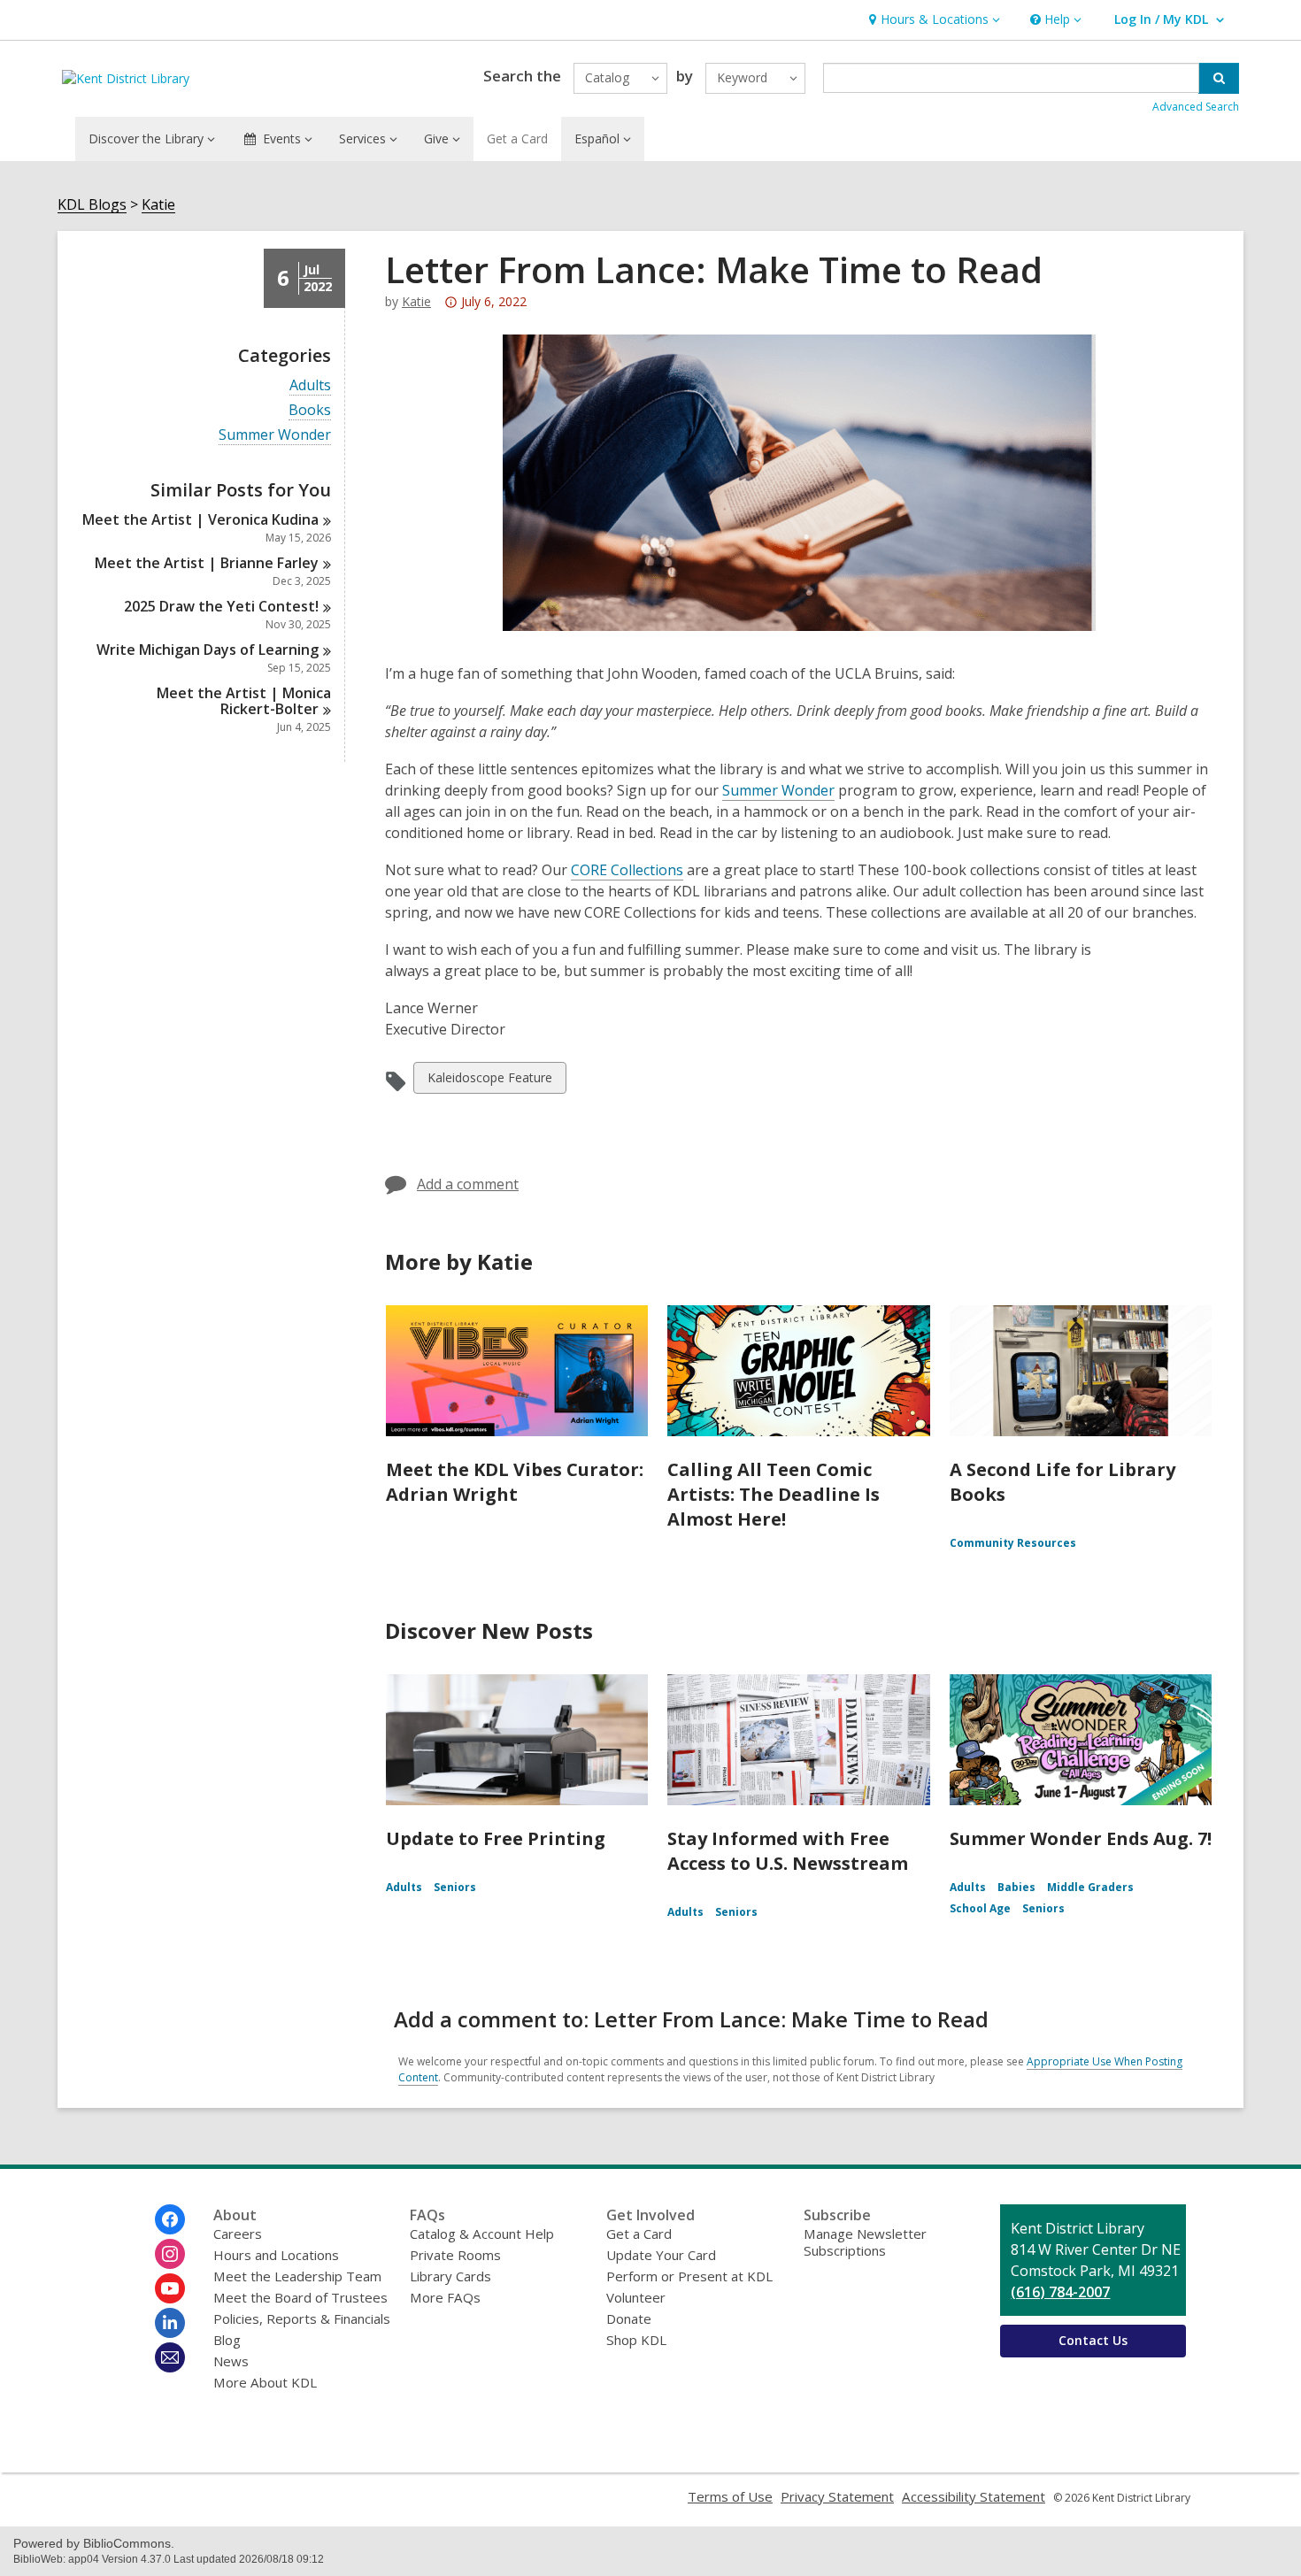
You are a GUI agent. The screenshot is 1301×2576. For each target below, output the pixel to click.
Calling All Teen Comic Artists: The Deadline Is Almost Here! (774, 1494)
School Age (980, 1908)
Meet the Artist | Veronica (200, 519)
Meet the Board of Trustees (300, 2297)
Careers (238, 2234)
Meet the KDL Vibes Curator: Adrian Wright (515, 1482)
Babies (1016, 1887)
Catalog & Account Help (482, 2234)
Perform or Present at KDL (689, 2276)
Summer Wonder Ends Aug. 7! (1081, 1838)
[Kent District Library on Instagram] (170, 2254)
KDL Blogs (92, 205)
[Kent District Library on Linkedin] (170, 2323)
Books (310, 410)
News (231, 2361)
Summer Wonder (275, 435)
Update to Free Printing (496, 1838)
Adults (310, 385)
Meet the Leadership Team (297, 2276)
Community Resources (1013, 1543)
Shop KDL (636, 2340)
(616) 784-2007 (1060, 2292)
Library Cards (450, 2276)
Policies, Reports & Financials (302, 2318)
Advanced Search (1196, 107)
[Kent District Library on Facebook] (170, 2219)
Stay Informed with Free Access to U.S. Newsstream (788, 1851)
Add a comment (468, 1184)
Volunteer (636, 2297)
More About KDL (265, 2382)
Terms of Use (730, 2496)
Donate (629, 2318)
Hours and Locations (276, 2255)
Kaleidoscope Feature (489, 1081)
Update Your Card (661, 2255)
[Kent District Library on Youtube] (170, 2288)
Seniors (455, 1887)
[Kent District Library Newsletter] (170, 2357)
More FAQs (445, 2297)
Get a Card (517, 138)
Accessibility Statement (974, 2496)
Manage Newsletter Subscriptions (865, 2242)
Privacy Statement (837, 2496)
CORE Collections (627, 870)
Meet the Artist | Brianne (207, 563)
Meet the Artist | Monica (244, 701)
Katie (158, 205)
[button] (932, 20)
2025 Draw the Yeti (221, 606)
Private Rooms (455, 2255)
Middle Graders (1090, 1887)
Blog (227, 2340)
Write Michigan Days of (208, 650)
